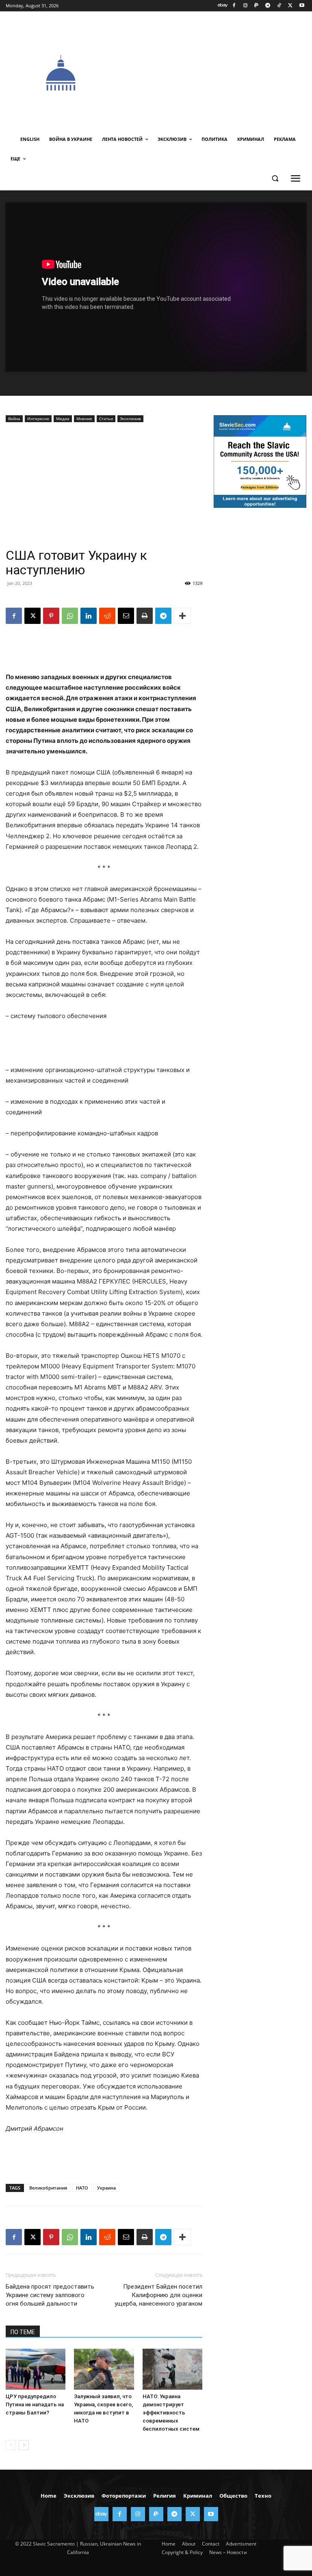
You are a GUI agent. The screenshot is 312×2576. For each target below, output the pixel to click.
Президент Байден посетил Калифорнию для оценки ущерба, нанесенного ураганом (158, 2295)
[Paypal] (257, 6)
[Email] (126, 616)
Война (14, 419)
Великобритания (48, 2188)
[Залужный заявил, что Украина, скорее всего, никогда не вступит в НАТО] (104, 2369)
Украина (106, 2188)
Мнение (84, 419)
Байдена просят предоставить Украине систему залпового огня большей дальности (50, 2295)
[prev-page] (11, 2445)
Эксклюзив (130, 419)
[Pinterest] (51, 616)
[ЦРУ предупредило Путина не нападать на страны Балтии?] (36, 2369)
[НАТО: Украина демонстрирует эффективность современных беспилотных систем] (172, 2369)
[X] (290, 6)
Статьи (106, 419)
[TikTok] (279, 6)
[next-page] (24, 2445)
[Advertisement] (214, 72)
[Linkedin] (89, 616)
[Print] (145, 616)
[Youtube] (302, 6)
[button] (275, 178)
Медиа (63, 419)
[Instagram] (245, 6)
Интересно (38, 419)
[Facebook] (234, 6)
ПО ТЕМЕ (23, 2332)
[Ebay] (223, 6)
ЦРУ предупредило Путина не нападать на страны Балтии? (35, 2404)
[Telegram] (268, 6)
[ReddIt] (107, 616)
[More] (182, 616)
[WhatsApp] (70, 616)
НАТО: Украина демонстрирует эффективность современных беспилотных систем (171, 2413)
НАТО (82, 2188)
